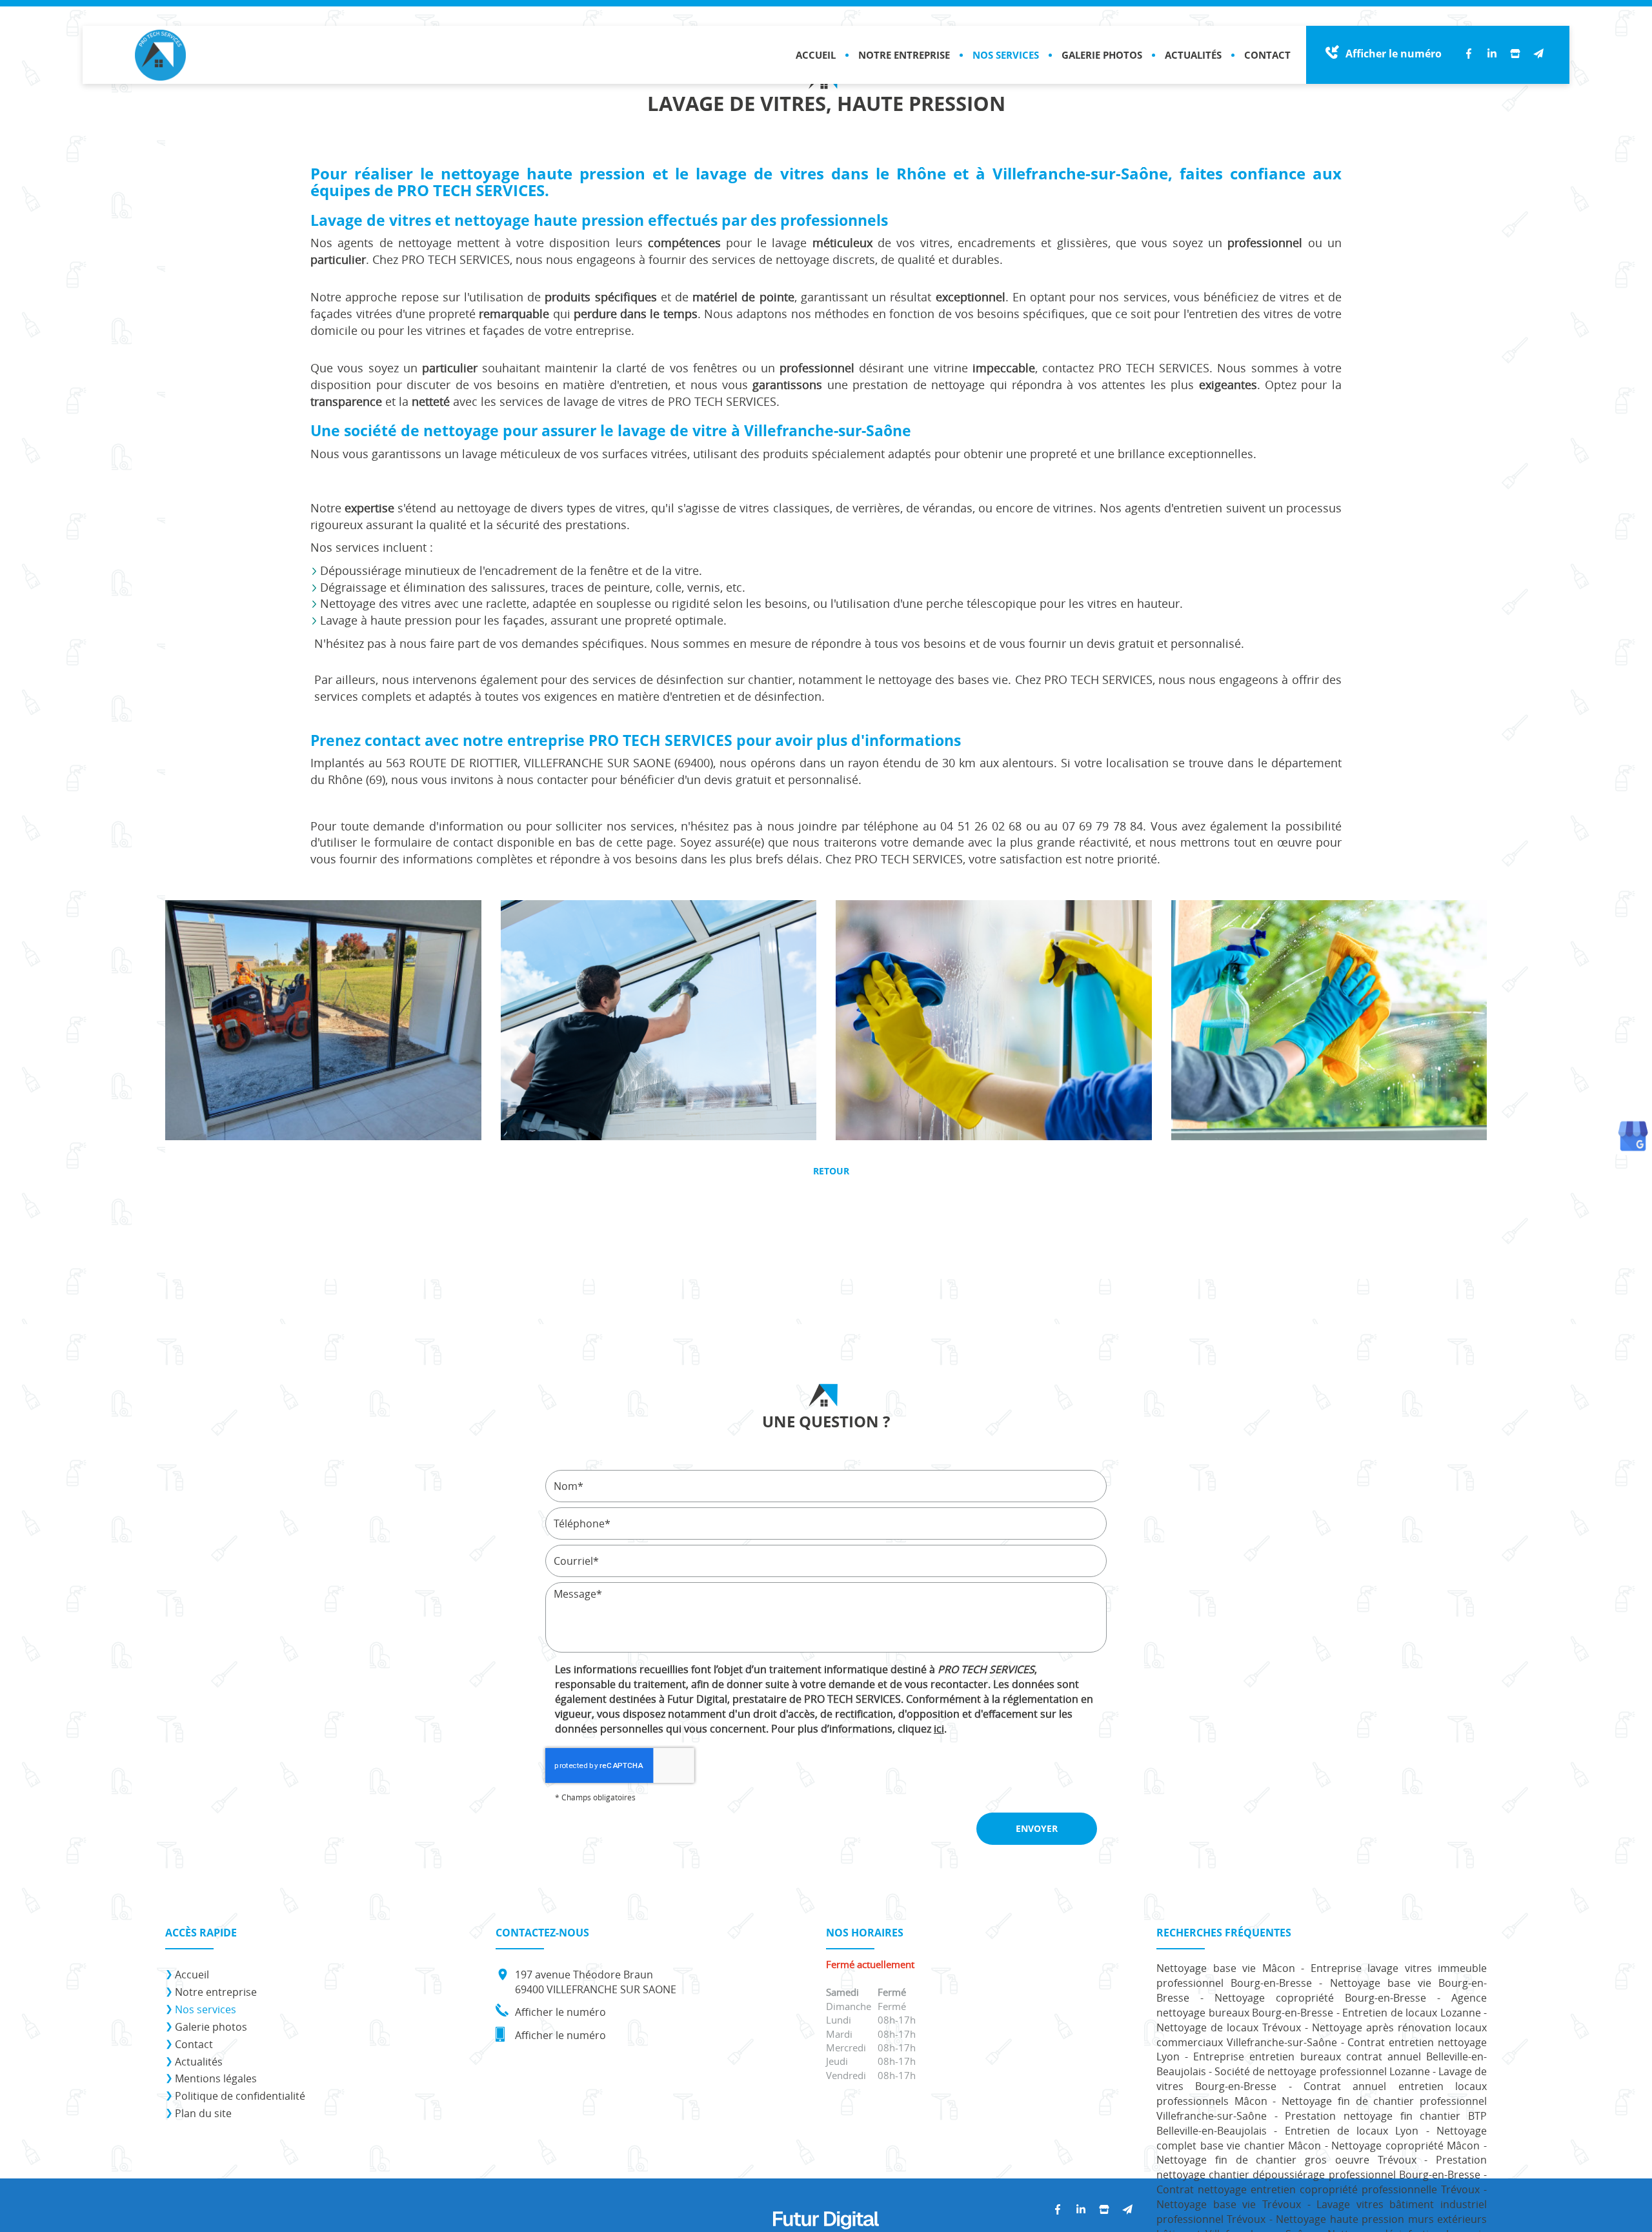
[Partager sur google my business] (1515, 54)
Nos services (1006, 55)
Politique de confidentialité (240, 2096)
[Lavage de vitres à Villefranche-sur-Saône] (323, 1020)
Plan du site (203, 2113)
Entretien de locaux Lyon (1352, 2131)
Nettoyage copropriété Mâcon (1405, 2146)
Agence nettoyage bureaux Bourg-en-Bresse (1322, 2005)
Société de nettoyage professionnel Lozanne (1322, 2071)
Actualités (1193, 55)
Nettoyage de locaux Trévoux (1229, 2027)
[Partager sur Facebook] (1469, 54)
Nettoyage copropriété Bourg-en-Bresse (1320, 1998)
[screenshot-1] (659, 1020)
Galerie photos (1102, 55)
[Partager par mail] (1538, 54)
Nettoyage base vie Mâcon (1226, 1968)
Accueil (816, 55)
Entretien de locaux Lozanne (1412, 2013)
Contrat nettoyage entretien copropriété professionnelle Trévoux (1318, 2189)
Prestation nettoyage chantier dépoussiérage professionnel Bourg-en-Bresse (1322, 2167)
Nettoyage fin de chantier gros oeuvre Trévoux (1286, 2160)
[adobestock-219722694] (994, 1020)
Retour (830, 1171)
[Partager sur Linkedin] (1492, 54)
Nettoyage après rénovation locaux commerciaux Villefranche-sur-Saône (1322, 2035)
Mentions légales (216, 2078)
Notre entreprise (904, 55)
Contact (1267, 55)
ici (939, 1729)
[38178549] (1329, 1020)
